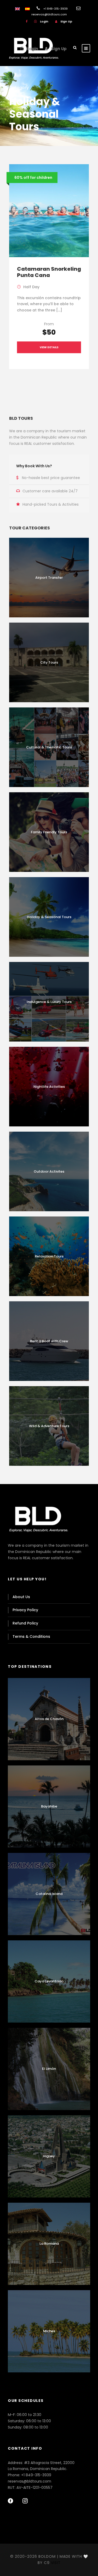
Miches (49, 2331)
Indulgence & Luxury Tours (49, 1002)
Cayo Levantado (49, 1981)
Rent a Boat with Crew (49, 1341)
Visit (56, 2563)
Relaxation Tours (49, 1256)
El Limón (49, 2069)
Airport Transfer (49, 578)
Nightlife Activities (49, 1087)
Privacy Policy (25, 1610)
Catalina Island (49, 1894)
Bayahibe (49, 1806)
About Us (21, 1597)
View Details (49, 347)
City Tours (49, 662)
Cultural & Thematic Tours (49, 747)
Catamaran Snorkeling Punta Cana (49, 272)
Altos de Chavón (49, 1719)
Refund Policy (25, 1623)
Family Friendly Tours (49, 832)
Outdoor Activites (49, 1171)
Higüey (49, 2156)
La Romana (49, 2244)
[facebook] (27, 21)
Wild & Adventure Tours (49, 1426)
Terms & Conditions (31, 1636)
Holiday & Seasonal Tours (49, 917)
